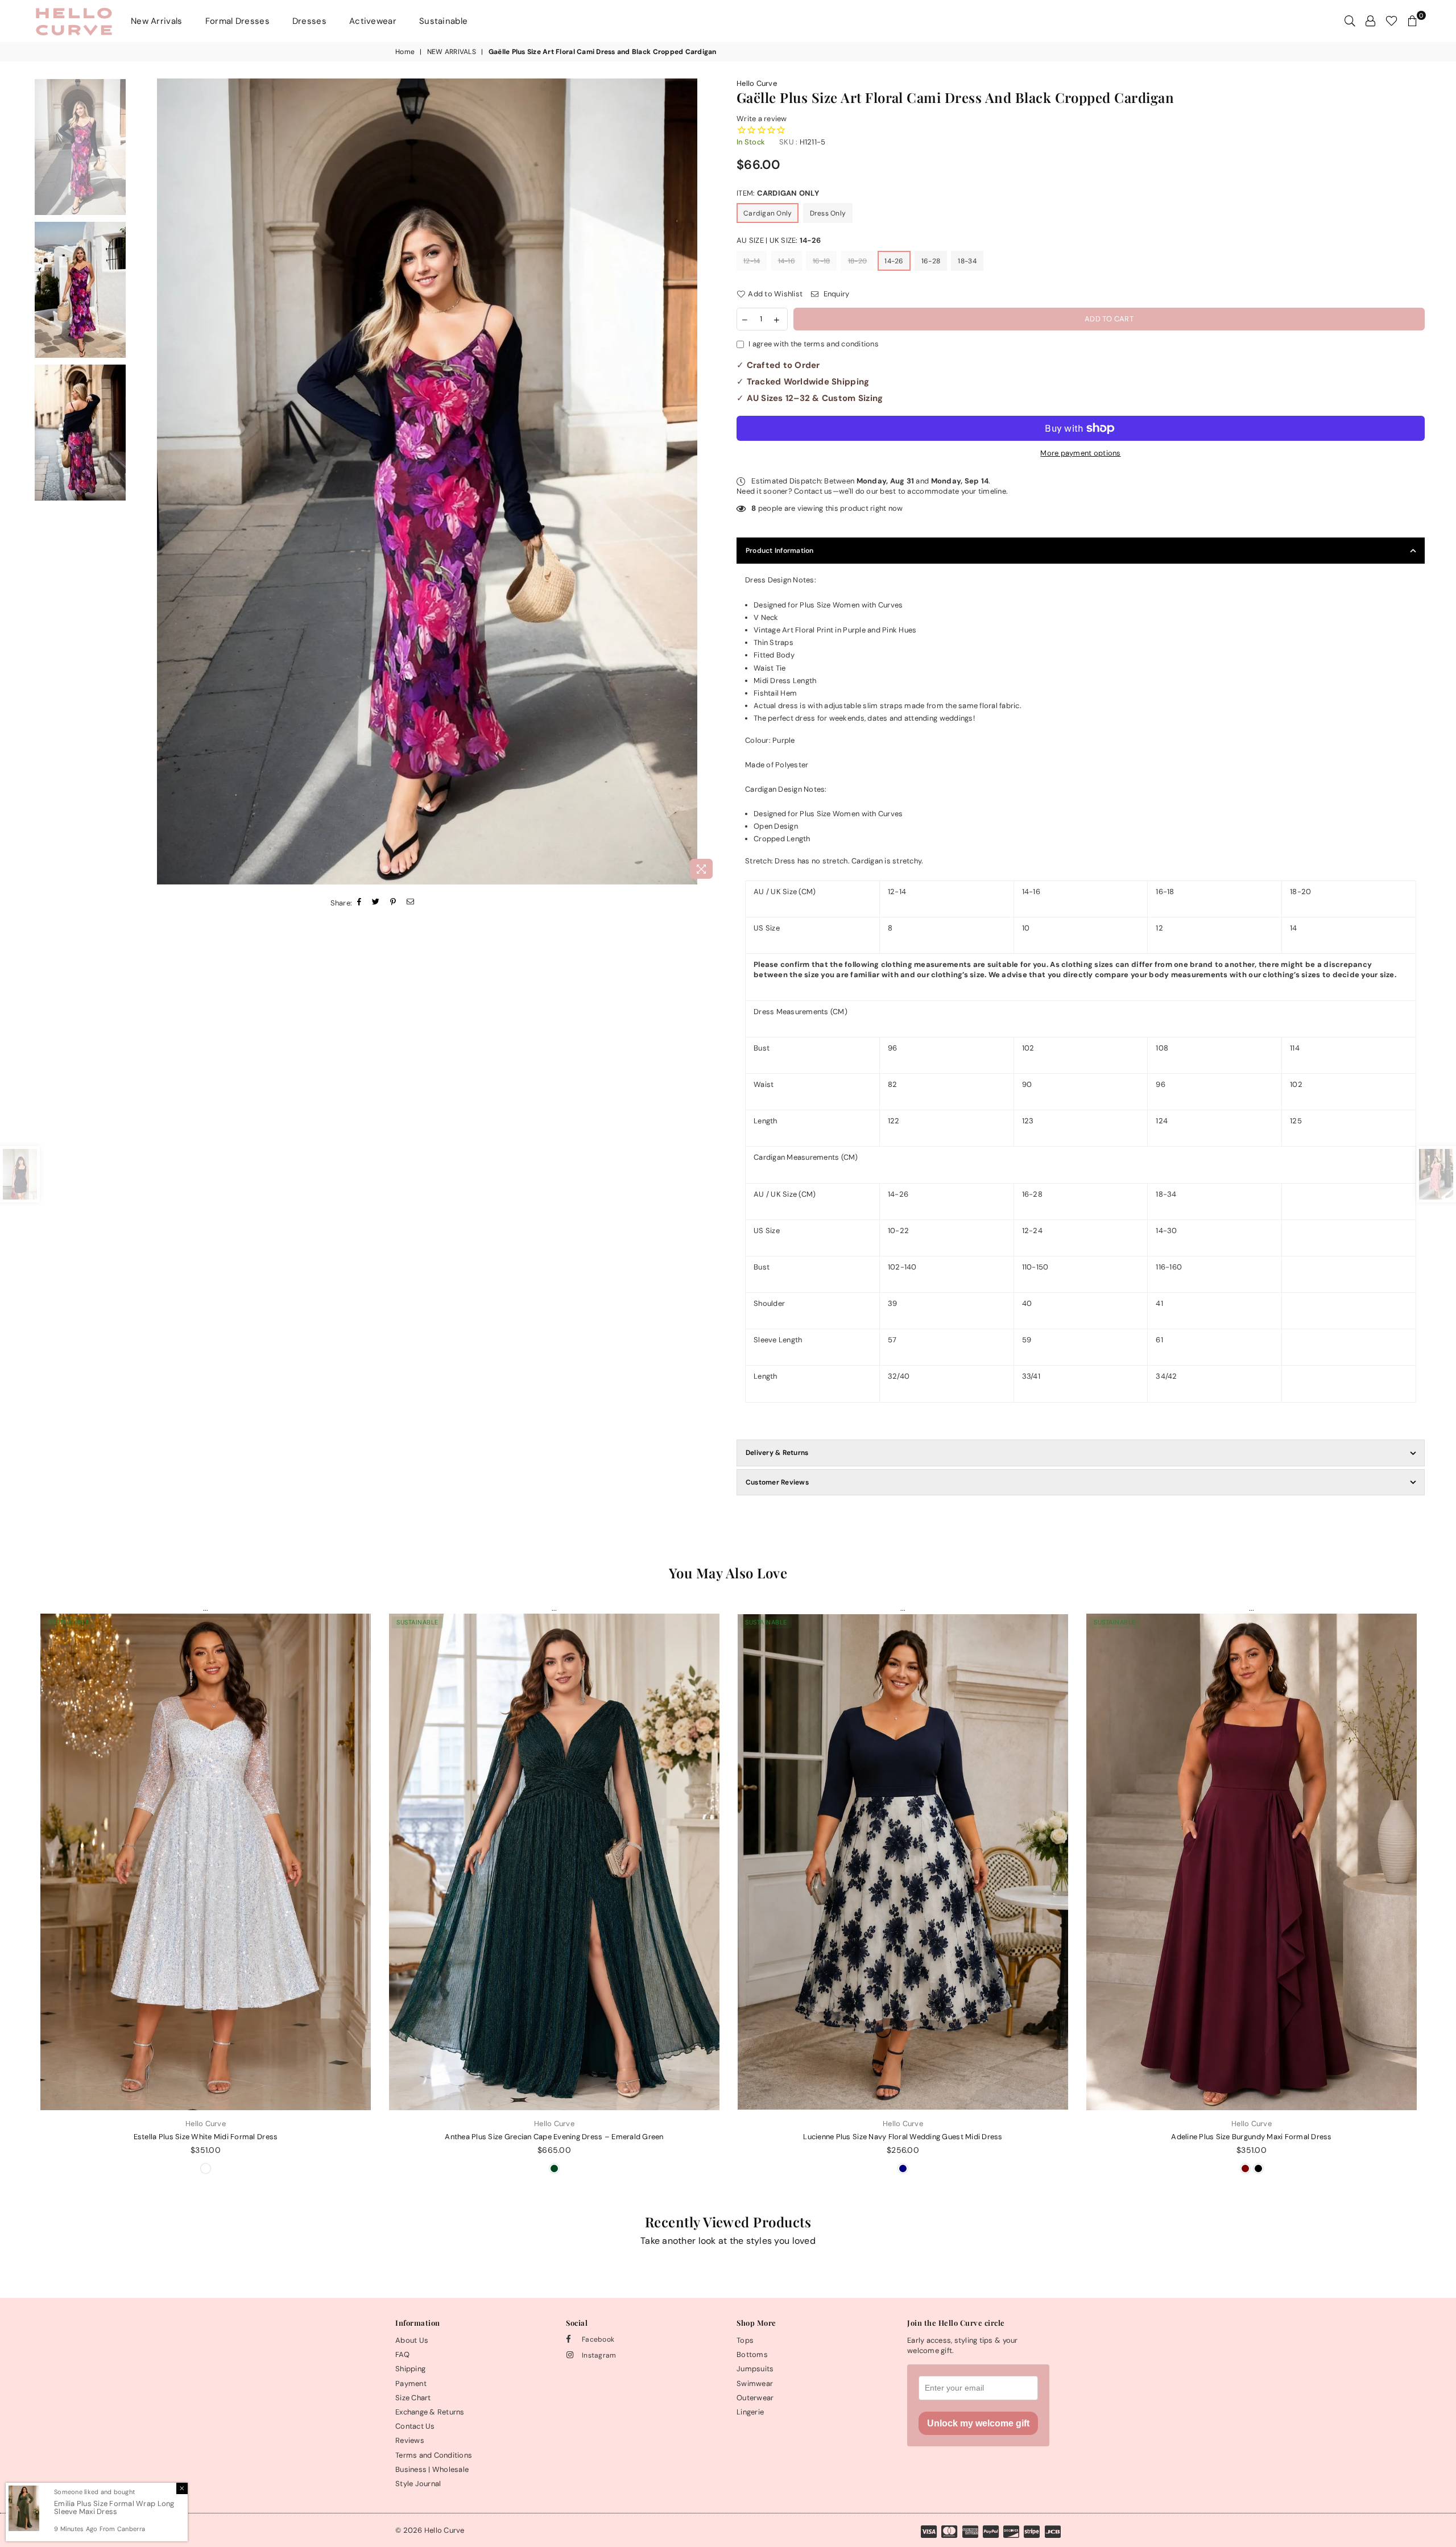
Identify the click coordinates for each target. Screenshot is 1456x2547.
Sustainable (443, 21)
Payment (411, 2383)
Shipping (410, 2369)
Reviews (410, 2440)
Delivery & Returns (777, 1453)
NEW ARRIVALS (452, 52)
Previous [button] (145, 481)
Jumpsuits (755, 2369)
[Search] (1350, 21)
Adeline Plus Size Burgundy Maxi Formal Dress (1251, 2137)
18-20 (857, 261)
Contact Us (415, 2426)
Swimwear (755, 2383)
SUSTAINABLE (69, 1622)
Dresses (309, 21)
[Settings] (1370, 21)
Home (405, 52)
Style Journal (418, 2484)
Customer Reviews (777, 1482)
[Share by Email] (411, 903)
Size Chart (413, 2398)
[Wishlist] (1391, 21)
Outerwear (755, 2398)
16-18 (821, 261)
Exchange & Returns (430, 2412)
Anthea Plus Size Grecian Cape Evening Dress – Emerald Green (554, 2137)
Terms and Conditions (434, 2455)
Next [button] (710, 481)
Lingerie (750, 2412)
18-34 (967, 261)
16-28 (931, 261)
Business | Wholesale (432, 2469)
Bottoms (752, 2354)
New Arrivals (157, 21)
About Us (412, 2340)
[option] (427, 481)
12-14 (752, 261)
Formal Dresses (237, 21)
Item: (778, 193)
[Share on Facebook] (359, 903)
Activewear (373, 21)
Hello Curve (757, 83)
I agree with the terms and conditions (814, 344)
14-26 (894, 261)
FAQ (402, 2354)
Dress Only (828, 213)
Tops (745, 2340)
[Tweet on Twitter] (376, 903)
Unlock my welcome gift (978, 2423)
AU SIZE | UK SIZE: (779, 240)
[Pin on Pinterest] (393, 903)
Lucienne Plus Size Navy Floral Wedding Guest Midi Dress (903, 2137)
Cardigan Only (768, 213)
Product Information (780, 551)
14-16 (787, 261)
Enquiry (835, 294)
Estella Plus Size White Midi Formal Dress (206, 2137)
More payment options (1080, 453)
